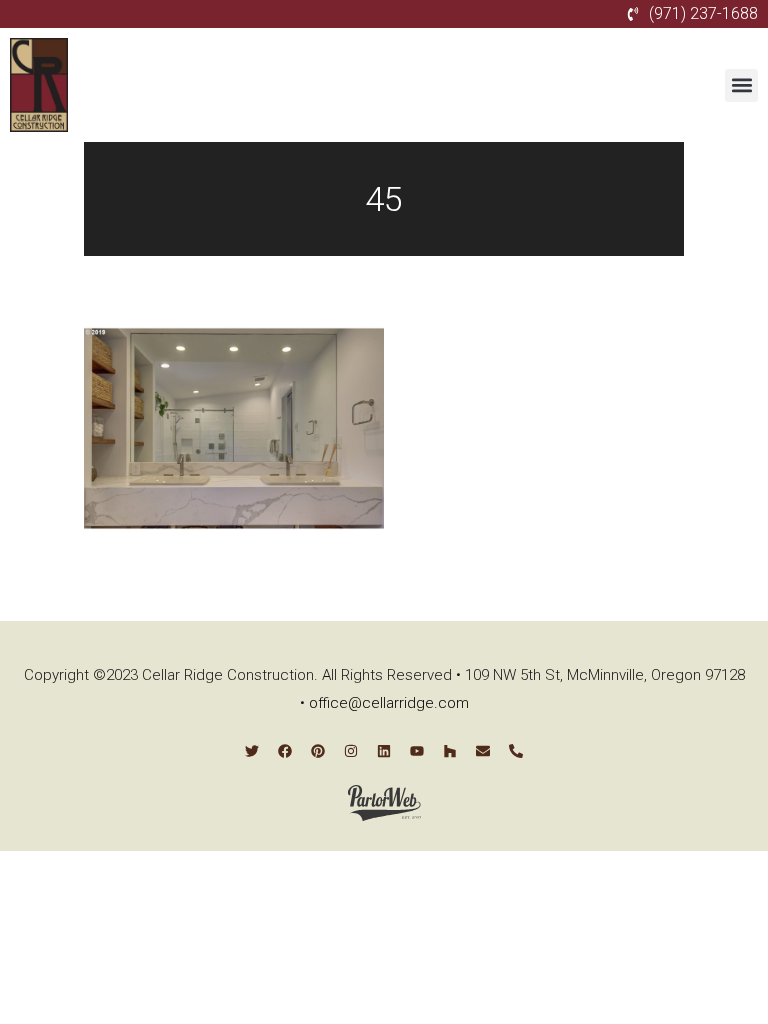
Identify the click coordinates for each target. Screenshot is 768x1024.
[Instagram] (351, 751)
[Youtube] (417, 751)
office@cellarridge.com (389, 703)
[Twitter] (252, 751)
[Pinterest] (318, 751)
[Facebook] (285, 751)
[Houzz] (450, 751)
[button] (741, 85)
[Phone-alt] (516, 751)
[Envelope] (483, 751)
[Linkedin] (384, 751)
